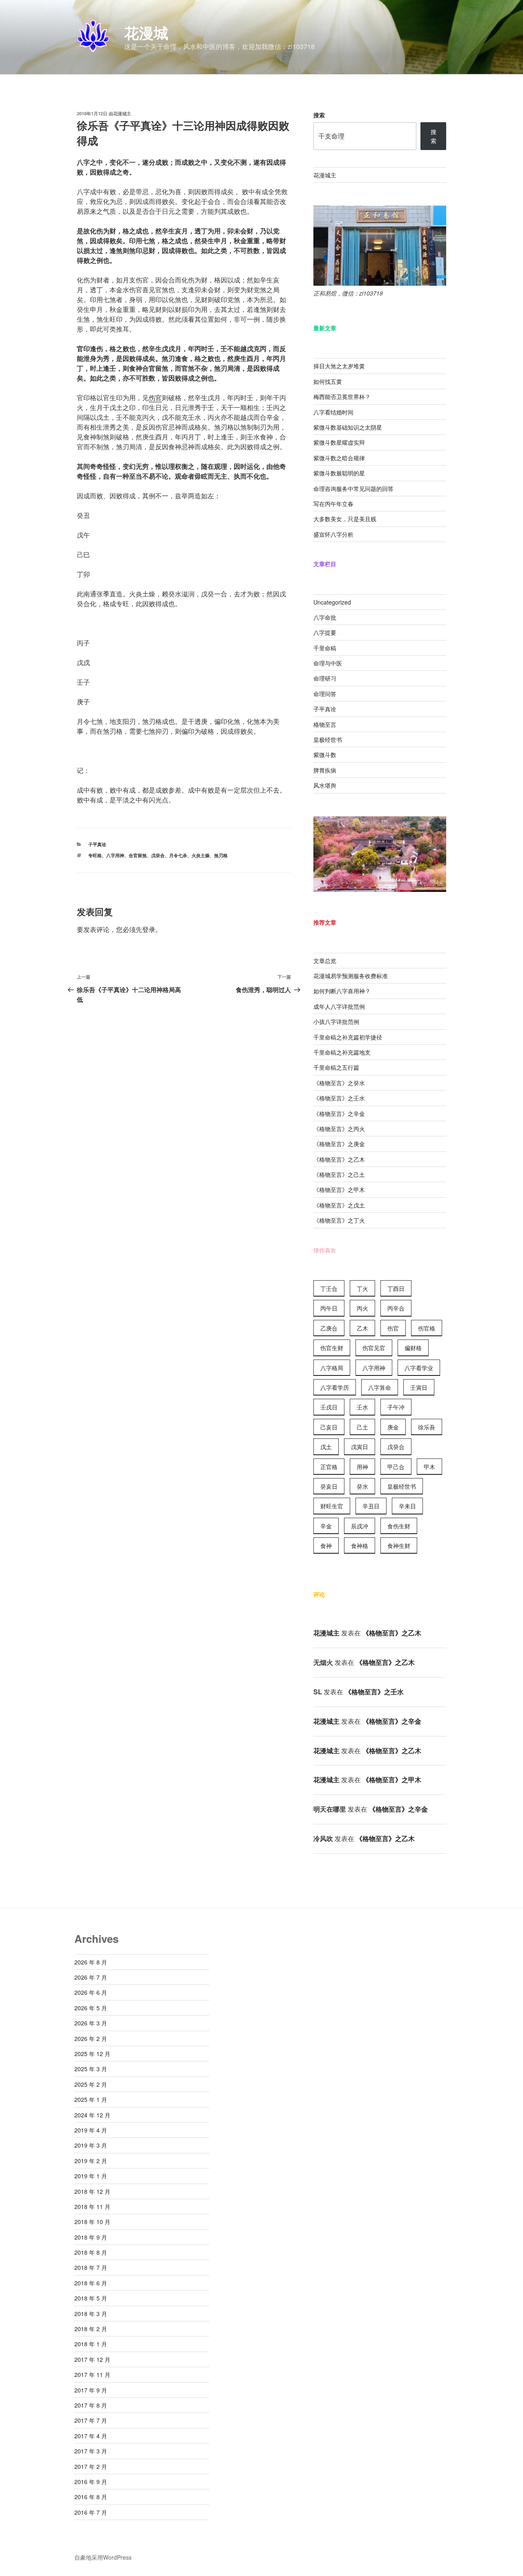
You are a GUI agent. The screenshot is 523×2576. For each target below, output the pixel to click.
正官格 (329, 1467)
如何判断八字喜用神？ (342, 991)
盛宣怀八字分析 (333, 534)
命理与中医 (328, 663)
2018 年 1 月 (91, 2344)
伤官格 (427, 1328)
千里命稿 (325, 648)
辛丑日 (371, 1506)
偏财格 (413, 1348)
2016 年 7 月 (91, 2512)
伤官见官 (374, 1348)
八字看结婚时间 (333, 412)
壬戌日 (329, 1407)
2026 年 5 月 (91, 2008)
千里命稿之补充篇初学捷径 (348, 1037)
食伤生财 (399, 1526)
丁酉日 (396, 1288)
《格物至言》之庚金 (339, 1144)
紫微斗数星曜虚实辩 (339, 442)
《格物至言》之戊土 (339, 1205)
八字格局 (332, 1368)
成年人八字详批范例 (339, 1006)
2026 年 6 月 (91, 1992)
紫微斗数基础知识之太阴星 (348, 427)
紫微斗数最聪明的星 (339, 473)
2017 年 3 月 (91, 2451)
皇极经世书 (328, 739)
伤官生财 (332, 1348)
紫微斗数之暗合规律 (339, 458)
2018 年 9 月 (91, 2237)
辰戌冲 (360, 1526)
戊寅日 (360, 1447)
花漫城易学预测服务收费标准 (351, 976)
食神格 (360, 1546)
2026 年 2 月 (91, 2038)
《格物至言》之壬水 (339, 1098)
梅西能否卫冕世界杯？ (342, 396)
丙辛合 (396, 1308)
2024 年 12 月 (92, 2115)
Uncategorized (332, 602)
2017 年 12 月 (92, 2359)
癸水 (362, 1486)
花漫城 (146, 32)
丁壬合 (329, 1288)
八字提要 (325, 632)
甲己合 (396, 1467)
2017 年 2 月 (91, 2466)
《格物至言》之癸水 (339, 1083)
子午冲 (396, 1407)
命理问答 (325, 694)
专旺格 (95, 855)
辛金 (326, 1526)
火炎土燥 (201, 855)
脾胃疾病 (325, 770)
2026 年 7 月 (91, 1977)
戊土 (326, 1447)
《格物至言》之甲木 (339, 1189)
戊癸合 (158, 855)
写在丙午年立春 (333, 504)
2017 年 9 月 (91, 2390)
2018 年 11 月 (92, 2206)
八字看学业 (419, 1368)
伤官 (155, 398)
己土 (362, 1427)
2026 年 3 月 (91, 2023)
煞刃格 (221, 855)
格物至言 (325, 724)
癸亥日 (329, 1486)
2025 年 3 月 (91, 2069)
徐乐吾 (427, 1427)
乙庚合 (329, 1328)
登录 (149, 929)
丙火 (362, 1308)
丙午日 (329, 1308)
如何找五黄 (328, 381)
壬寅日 (419, 1387)
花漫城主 (122, 113)
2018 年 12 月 (92, 2191)
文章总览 (325, 961)
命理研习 (325, 678)
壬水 (362, 1407)
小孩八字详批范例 (336, 1021)
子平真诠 (97, 844)
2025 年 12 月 (92, 2054)
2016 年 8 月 (91, 2497)
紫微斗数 (325, 755)
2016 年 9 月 (91, 2482)
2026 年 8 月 (91, 1962)
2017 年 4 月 (91, 2436)
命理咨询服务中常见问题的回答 (353, 488)
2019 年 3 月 (91, 2145)
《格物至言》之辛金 (339, 1113)
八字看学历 (335, 1387)
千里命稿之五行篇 (336, 1067)
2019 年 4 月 (91, 2130)
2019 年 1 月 (91, 2176)
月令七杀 (178, 855)
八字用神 (115, 855)
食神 (326, 1546)
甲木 (429, 1467)
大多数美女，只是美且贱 (345, 519)
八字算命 (380, 1387)
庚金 (393, 1427)
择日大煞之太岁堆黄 (339, 366)
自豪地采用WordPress (103, 2557)
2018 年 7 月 (91, 2267)
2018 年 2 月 (91, 2329)
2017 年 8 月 (91, 2405)
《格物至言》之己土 (339, 1174)
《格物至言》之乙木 (339, 1159)
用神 (362, 1467)
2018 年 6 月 (91, 2283)
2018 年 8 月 (91, 2252)
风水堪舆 (325, 785)
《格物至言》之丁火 (339, 1220)
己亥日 (329, 1427)
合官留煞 (138, 855)
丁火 (362, 1288)
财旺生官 (332, 1506)
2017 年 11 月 (92, 2374)
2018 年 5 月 (91, 2298)
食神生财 (399, 1546)
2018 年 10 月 (92, 2222)
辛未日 (407, 1506)
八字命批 (325, 617)
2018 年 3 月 (91, 2314)
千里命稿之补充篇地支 (342, 1052)
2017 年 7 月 (91, 2420)
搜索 (319, 115)
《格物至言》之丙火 (339, 1129)
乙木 (362, 1328)
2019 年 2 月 (91, 2161)
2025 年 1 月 (91, 2099)
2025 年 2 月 (91, 2084)
